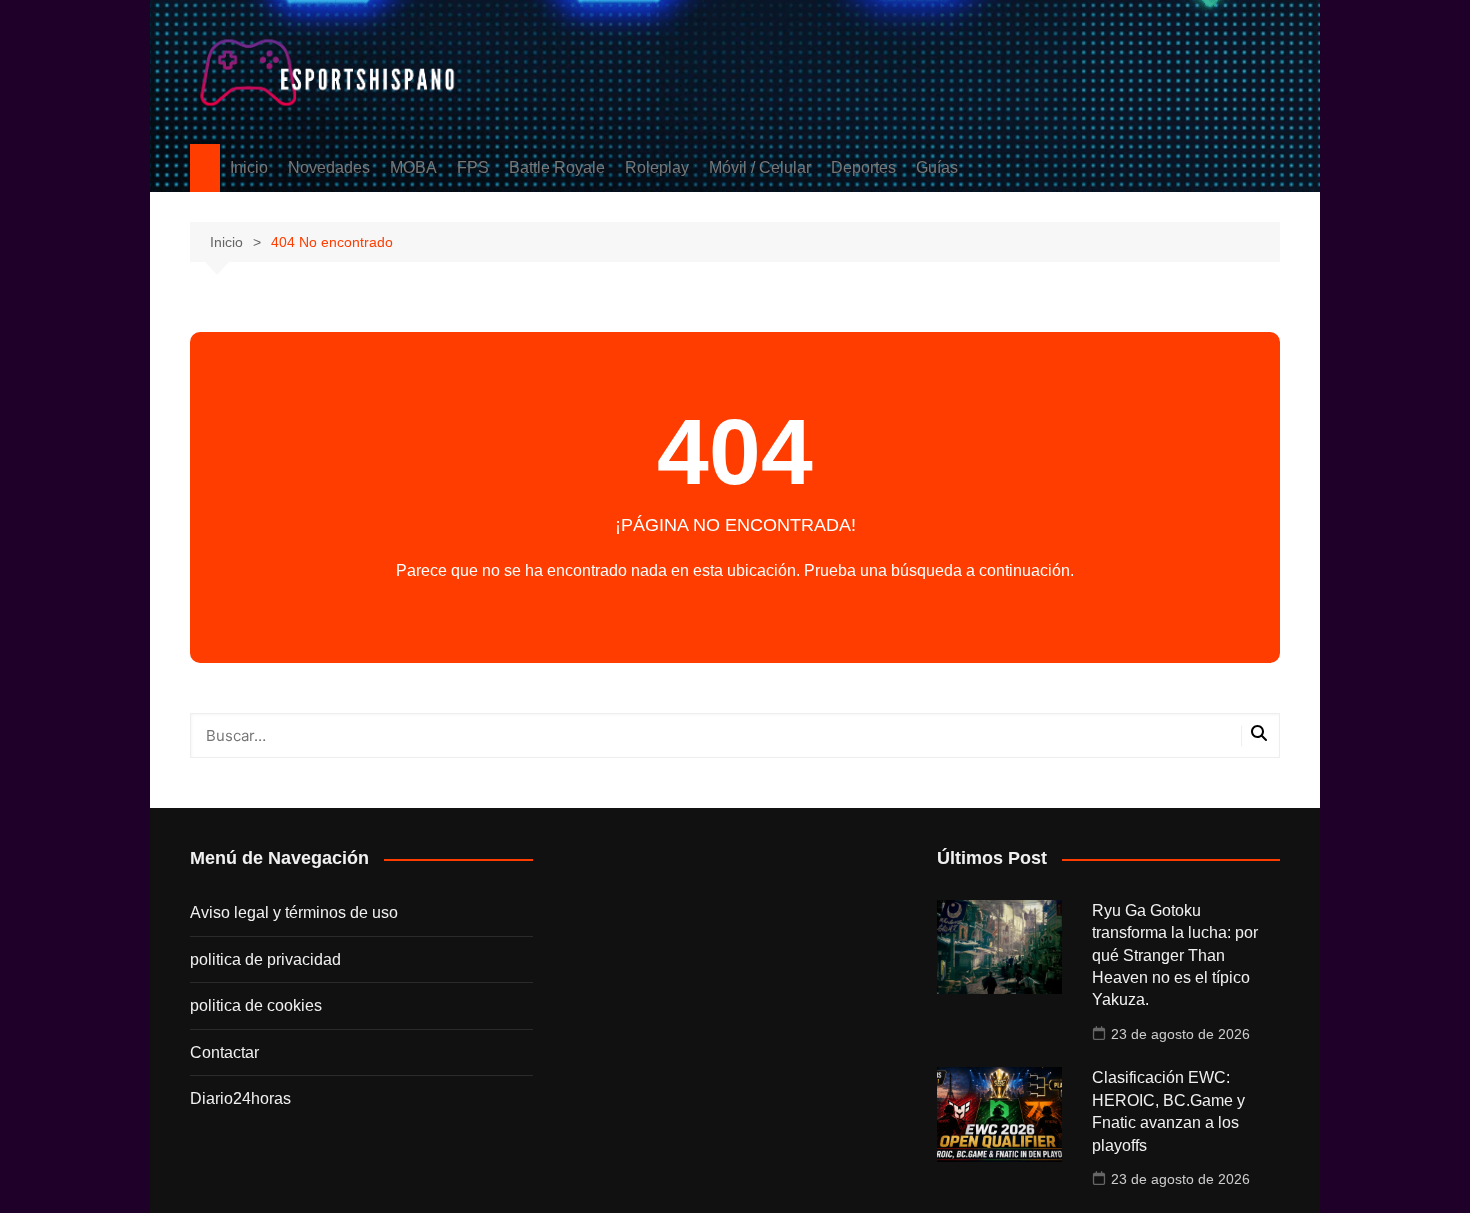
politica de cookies (256, 1005)
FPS (473, 167)
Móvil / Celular (760, 167)
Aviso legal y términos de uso (294, 912)
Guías (937, 167)
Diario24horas (240, 1098)
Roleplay (657, 167)
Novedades (329, 167)
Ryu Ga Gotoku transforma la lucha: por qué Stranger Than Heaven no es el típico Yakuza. (1175, 955)
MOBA (413, 167)
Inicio (249, 167)
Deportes (863, 167)
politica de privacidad (265, 959)
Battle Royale (557, 167)
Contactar (224, 1052)
